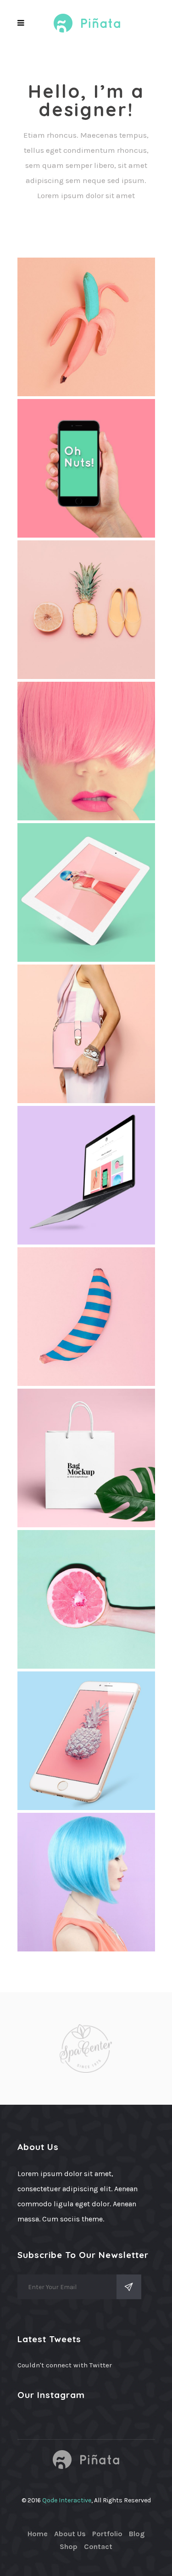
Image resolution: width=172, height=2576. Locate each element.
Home (38, 2534)
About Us (70, 2534)
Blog (137, 2534)
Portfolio (107, 2534)
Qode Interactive (67, 2500)
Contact (98, 2546)
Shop (69, 2546)
